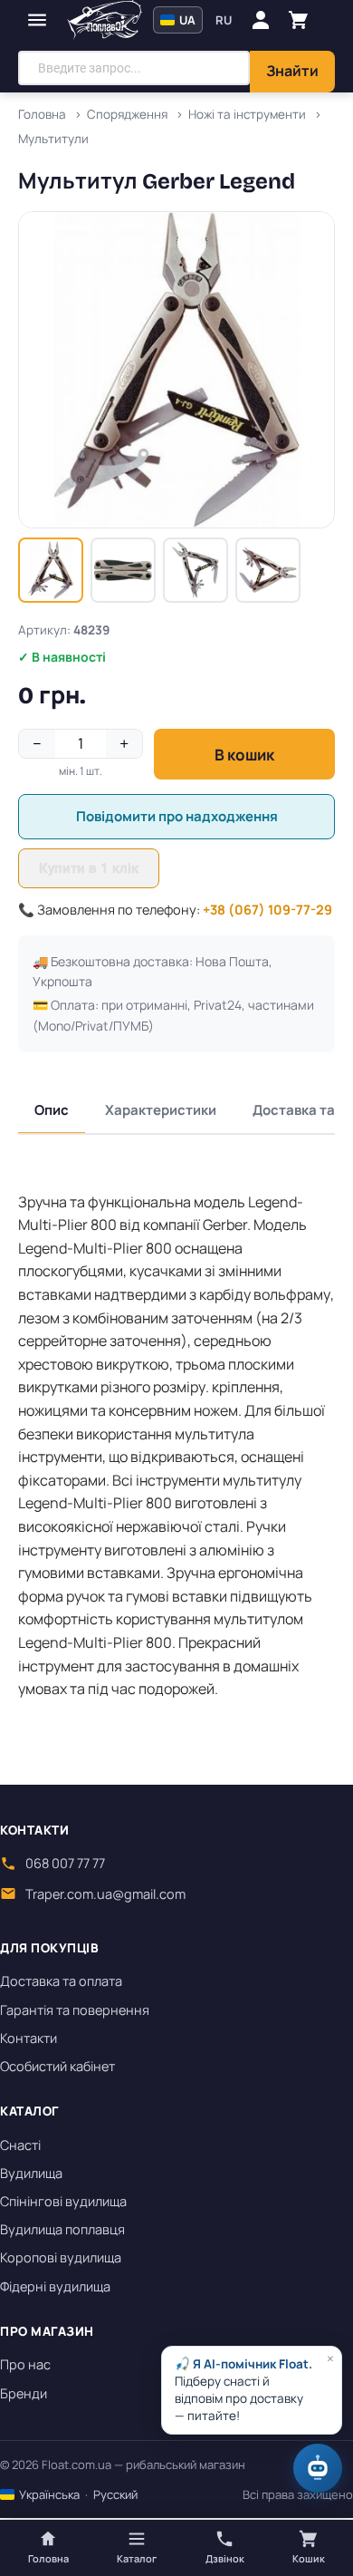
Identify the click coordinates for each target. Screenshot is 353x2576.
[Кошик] (299, 20)
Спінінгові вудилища (63, 2201)
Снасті (20, 2145)
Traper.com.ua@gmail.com (105, 1894)
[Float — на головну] (105, 20)
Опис (52, 1110)
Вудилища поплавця (62, 2229)
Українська (48, 2494)
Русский (115, 2494)
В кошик (244, 755)
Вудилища (31, 2173)
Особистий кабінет (57, 2066)
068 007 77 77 (65, 1863)
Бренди (24, 2393)
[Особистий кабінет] (261, 20)
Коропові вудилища (61, 2257)
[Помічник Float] (318, 2468)
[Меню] (37, 20)
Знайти (292, 71)
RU (224, 20)
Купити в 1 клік (89, 868)
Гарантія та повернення (75, 2010)
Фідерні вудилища (55, 2286)
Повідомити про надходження (177, 816)
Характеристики (161, 1110)
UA (186, 20)
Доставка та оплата (61, 1981)
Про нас (25, 2364)
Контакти (29, 2038)
